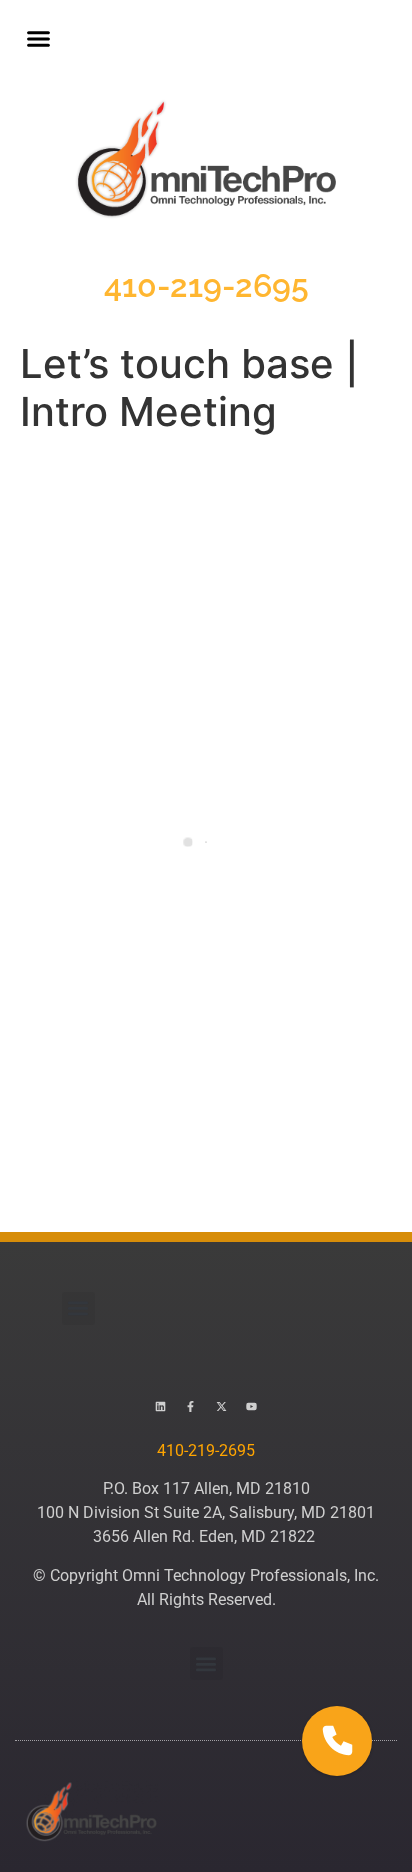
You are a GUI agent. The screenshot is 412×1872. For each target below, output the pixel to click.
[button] (39, 39)
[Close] (393, 1554)
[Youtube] (251, 1407)
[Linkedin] (161, 1407)
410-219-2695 (206, 285)
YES (316, 1656)
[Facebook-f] (191, 1407)
